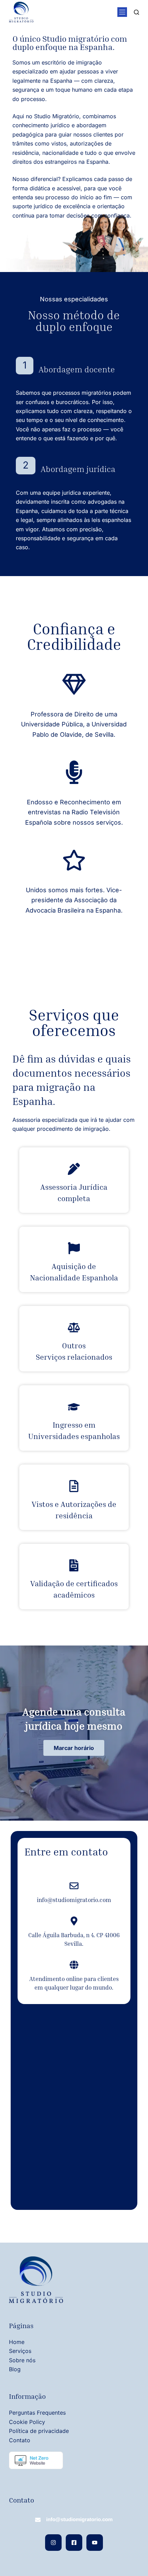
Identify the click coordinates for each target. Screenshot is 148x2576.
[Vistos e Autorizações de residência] (74, 1486)
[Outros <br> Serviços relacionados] (74, 1327)
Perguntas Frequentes (37, 2413)
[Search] (136, 12)
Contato (20, 2440)
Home (17, 2342)
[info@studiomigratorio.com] (74, 1886)
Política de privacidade (39, 2431)
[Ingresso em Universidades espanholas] (74, 1407)
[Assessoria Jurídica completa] (74, 1169)
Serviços (20, 2351)
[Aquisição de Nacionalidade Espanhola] (74, 1248)
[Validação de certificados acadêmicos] (74, 1565)
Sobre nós (22, 2360)
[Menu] (122, 12)
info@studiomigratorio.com (74, 1900)
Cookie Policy (27, 2422)
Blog (15, 2369)
